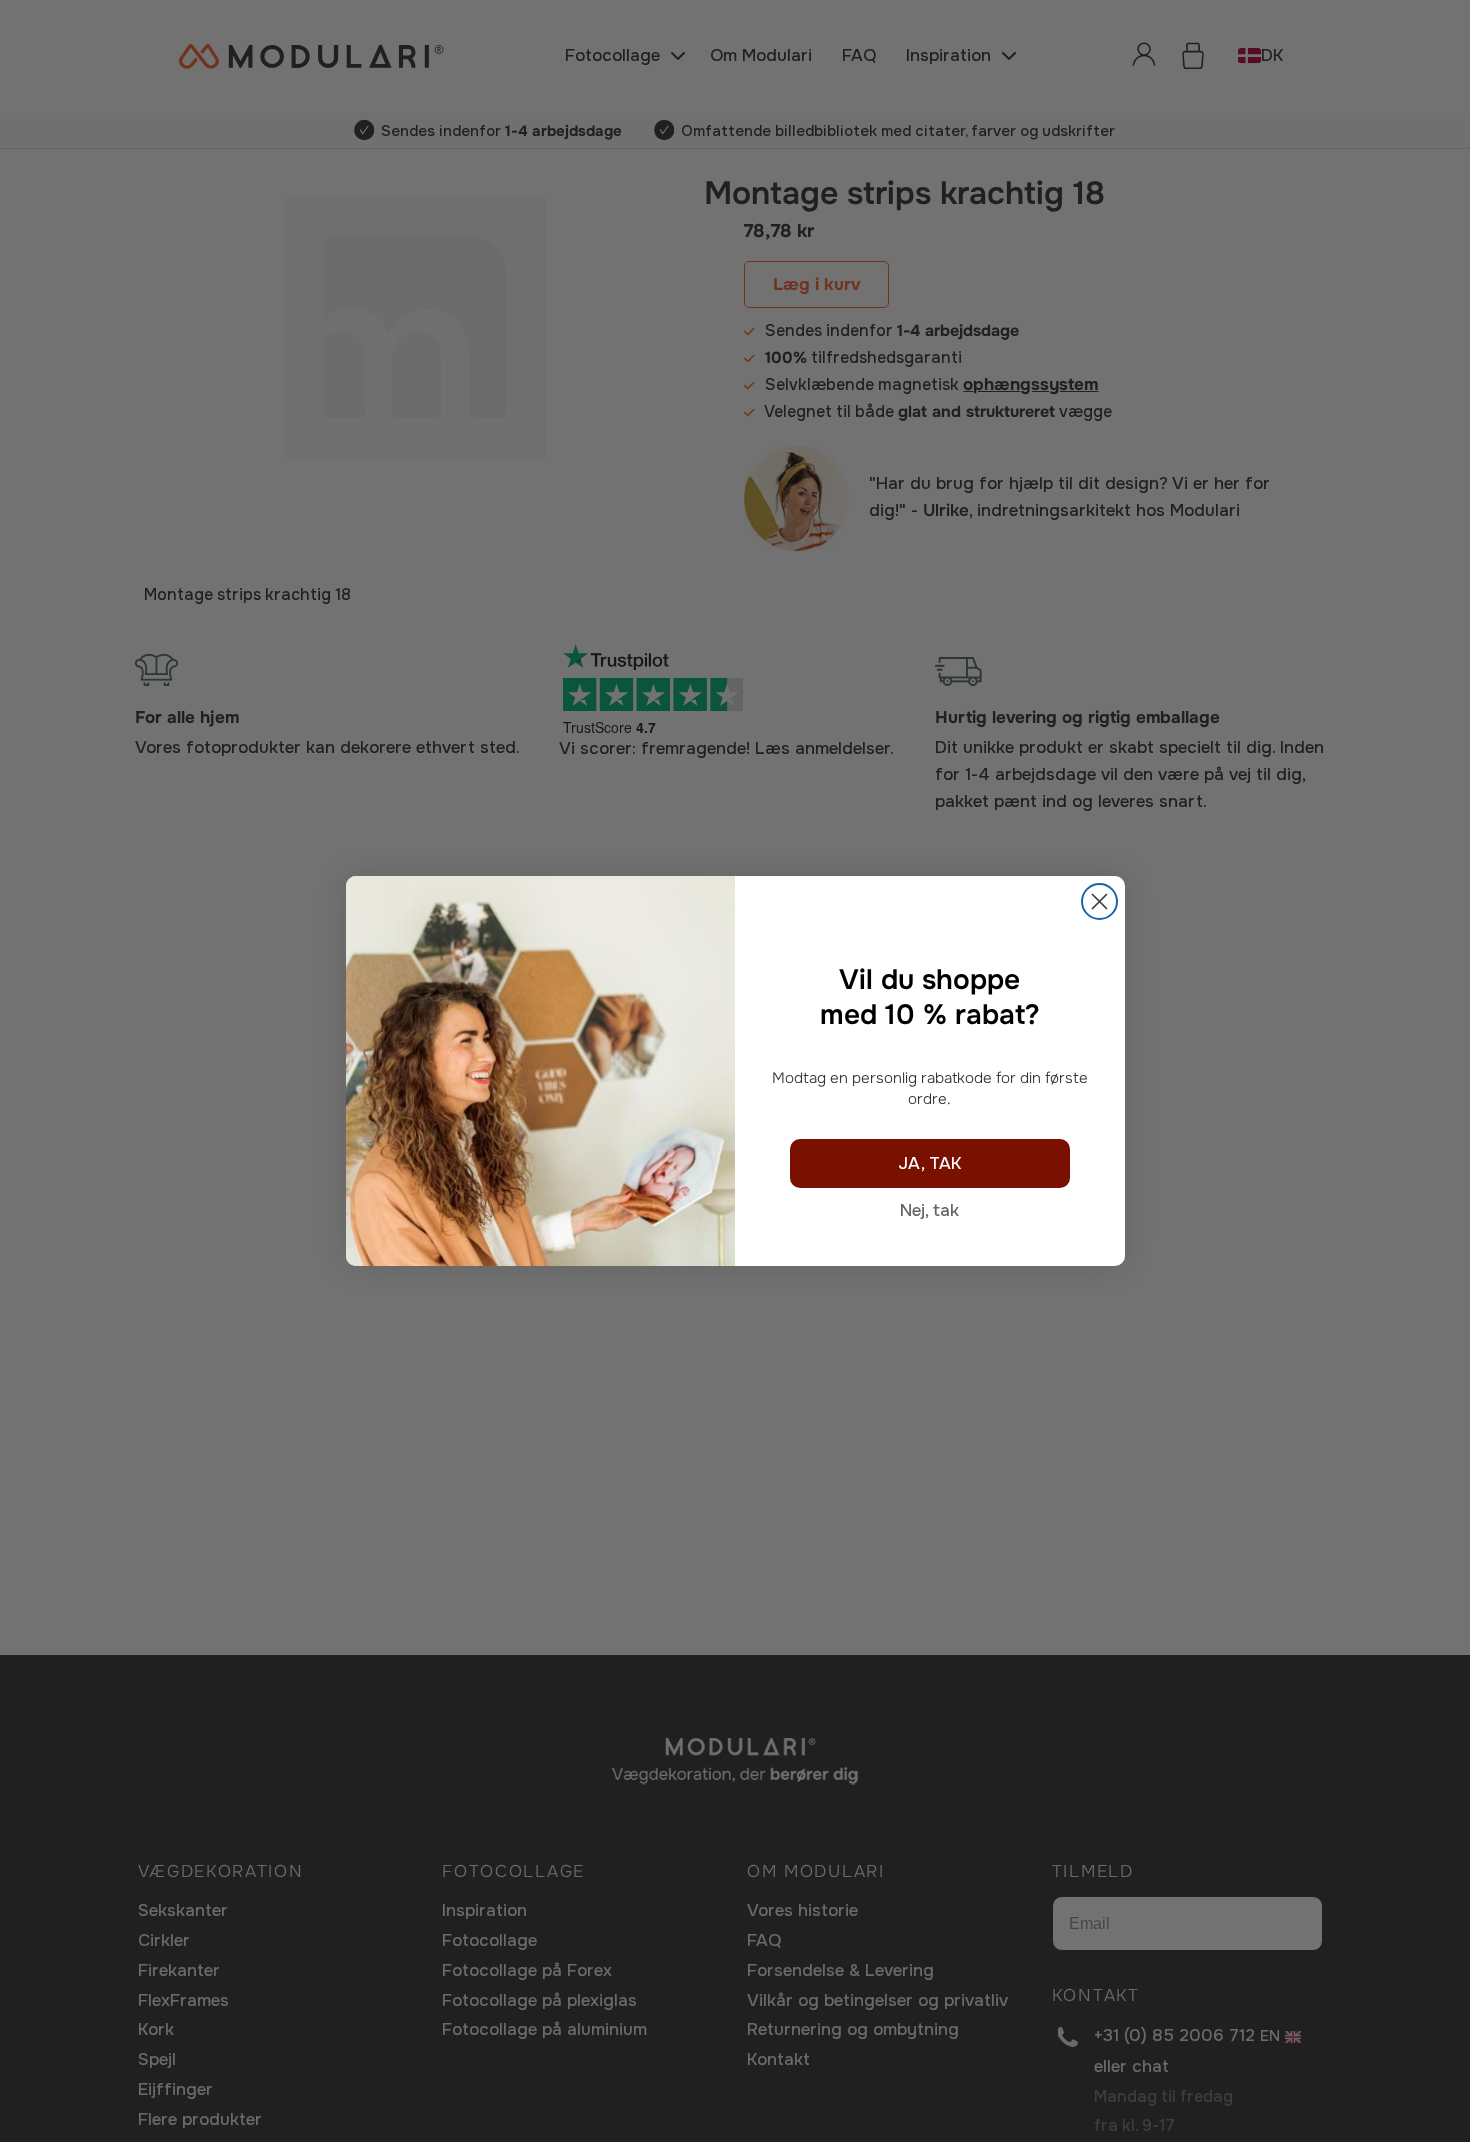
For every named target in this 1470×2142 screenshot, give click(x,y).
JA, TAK (929, 1163)
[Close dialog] (1099, 901)
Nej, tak (929, 1210)
